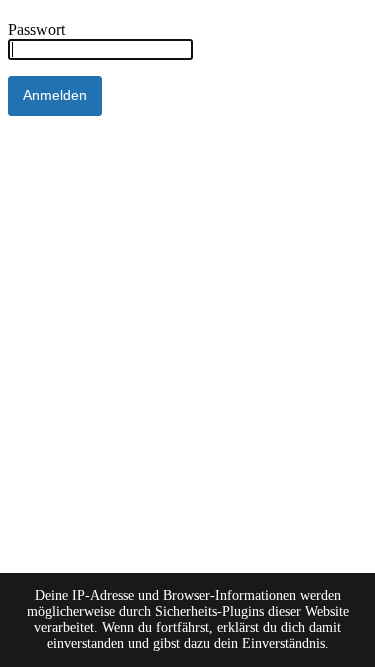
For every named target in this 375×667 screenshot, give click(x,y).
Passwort (36, 29)
